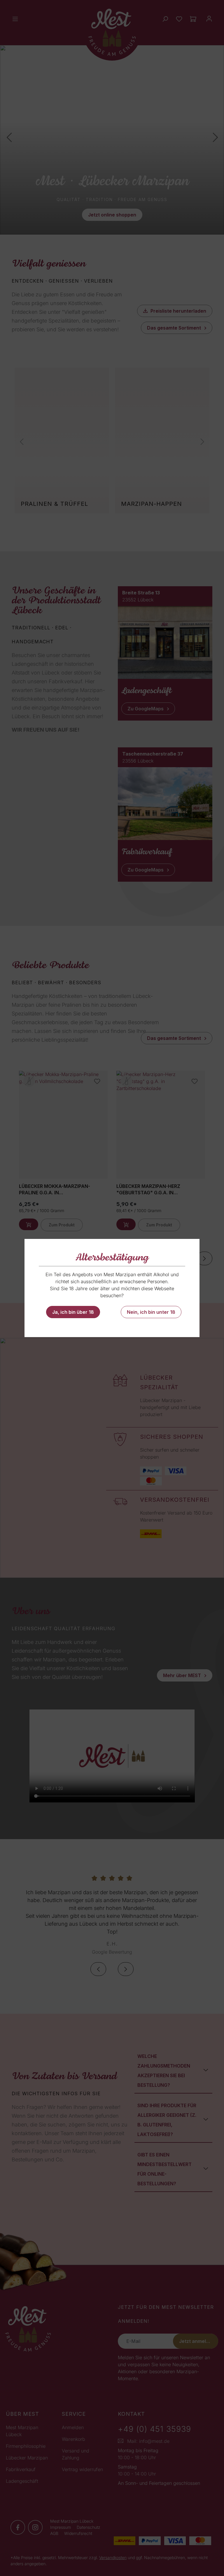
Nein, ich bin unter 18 (151, 1312)
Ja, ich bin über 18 (73, 1312)
